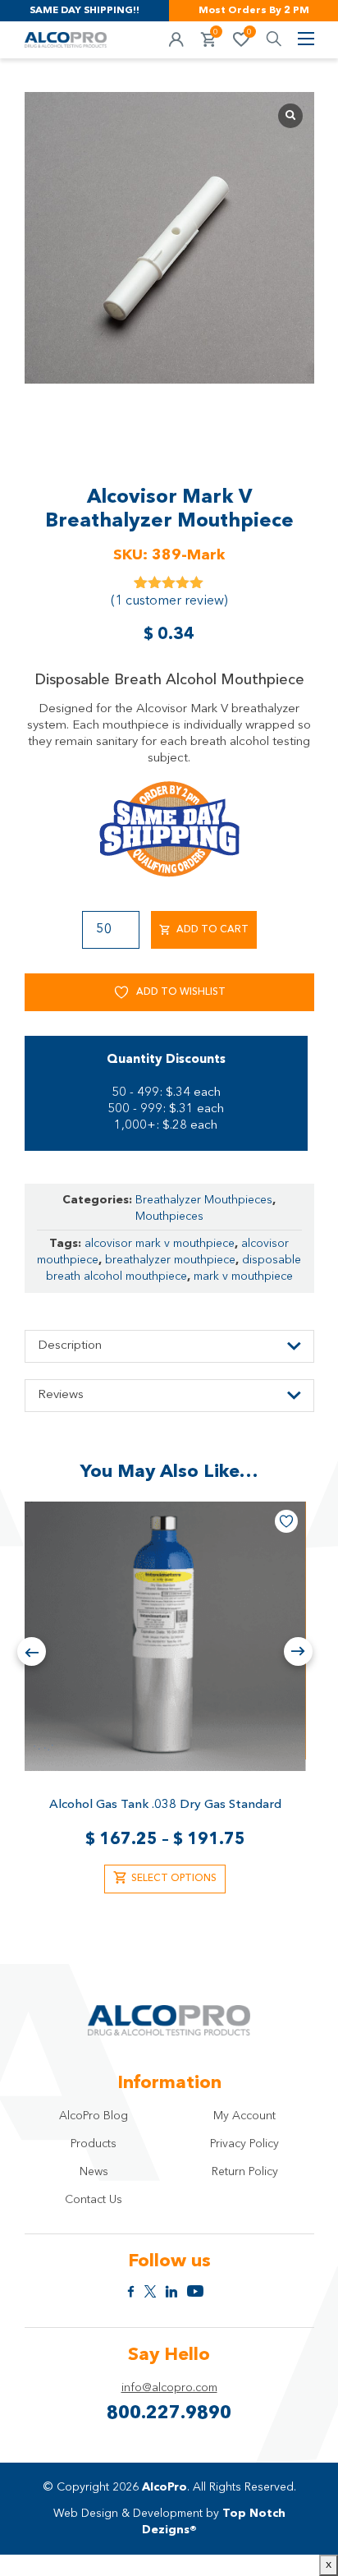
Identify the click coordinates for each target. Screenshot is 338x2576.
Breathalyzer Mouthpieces (204, 1200)
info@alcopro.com (169, 2388)
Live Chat (305, 2543)
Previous (32, 1651)
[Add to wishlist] (286, 1521)
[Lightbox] (290, 116)
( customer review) (169, 601)
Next (298, 1651)
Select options (174, 1879)
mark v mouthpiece (243, 1276)
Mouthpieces (169, 1217)
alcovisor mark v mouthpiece (160, 1244)
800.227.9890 (169, 2413)
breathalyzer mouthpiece (170, 1260)
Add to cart (212, 930)
